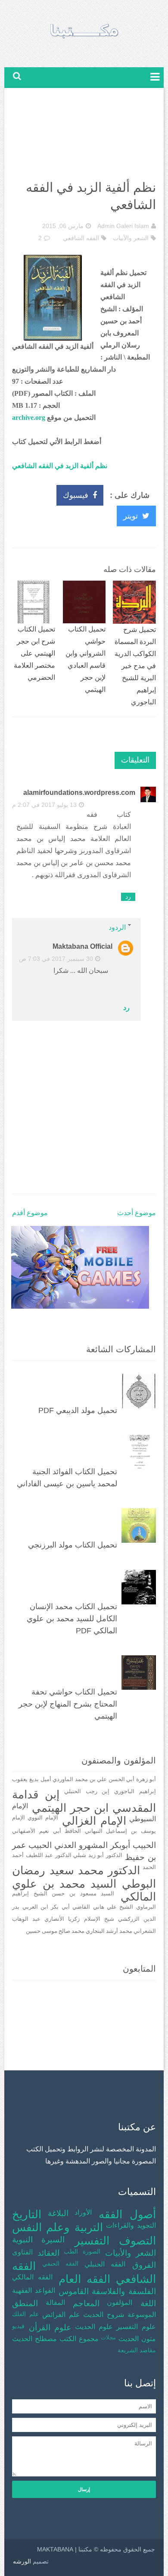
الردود (117, 927)
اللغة (148, 2303)
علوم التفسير (136, 2327)
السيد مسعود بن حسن (83, 1894)
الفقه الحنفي (60, 2263)
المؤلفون (120, 2302)
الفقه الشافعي (81, 238)
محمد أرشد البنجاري (109, 1931)
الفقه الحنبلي (105, 2264)
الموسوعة (142, 2315)
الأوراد (83, 2212)
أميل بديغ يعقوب (31, 1779)
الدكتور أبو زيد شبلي (98, 1855)
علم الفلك (25, 2314)
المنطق (25, 2303)
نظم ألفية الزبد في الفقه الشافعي (60, 466)
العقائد (48, 2253)
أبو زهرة (146, 1779)
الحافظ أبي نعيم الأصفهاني (47, 1831)
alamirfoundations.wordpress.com (79, 792)
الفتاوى (22, 2252)
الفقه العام (84, 2279)
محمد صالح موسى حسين (55, 1931)
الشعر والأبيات (131, 238)
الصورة (92, 2251)
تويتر (131, 516)
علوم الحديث (94, 2327)
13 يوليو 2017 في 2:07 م (44, 805)
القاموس (74, 2291)
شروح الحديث (104, 2315)
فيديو (18, 2326)
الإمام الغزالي (94, 1821)
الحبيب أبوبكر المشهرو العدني (105, 1845)
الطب (71, 2251)
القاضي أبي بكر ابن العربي (56, 1907)
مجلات (108, 2338)
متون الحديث (137, 2339)
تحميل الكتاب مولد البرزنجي (73, 1545)
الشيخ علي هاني (113, 1907)
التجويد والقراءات (131, 2225)
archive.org (29, 417)
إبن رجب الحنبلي (87, 1791)
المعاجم (86, 2303)
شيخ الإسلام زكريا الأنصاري (79, 1919)
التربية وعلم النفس (57, 2227)
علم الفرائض (61, 2315)
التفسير (92, 2241)
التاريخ (27, 2215)
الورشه (22, 2561)
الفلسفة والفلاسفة (124, 2291)
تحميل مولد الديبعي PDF (78, 1410)
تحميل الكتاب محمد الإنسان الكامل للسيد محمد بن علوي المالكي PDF (72, 1619)
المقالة (55, 2302)
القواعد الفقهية (34, 2290)
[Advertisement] (84, 136)
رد (128, 897)
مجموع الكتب (79, 2339)
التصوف (137, 2241)
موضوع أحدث (137, 1213)
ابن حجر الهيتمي (70, 1808)
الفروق (144, 2265)
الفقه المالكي (32, 2277)
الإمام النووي (43, 1818)
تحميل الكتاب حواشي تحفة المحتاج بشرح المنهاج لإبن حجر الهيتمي (68, 1704)
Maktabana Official (82, 946)
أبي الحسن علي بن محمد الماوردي (93, 1779)
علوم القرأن (50, 2327)
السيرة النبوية (38, 2240)
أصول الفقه (127, 2215)
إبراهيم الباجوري (135, 1791)
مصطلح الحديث (34, 2339)
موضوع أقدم (30, 1213)
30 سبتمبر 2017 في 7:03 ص (56, 959)
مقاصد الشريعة (137, 2350)
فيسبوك (76, 495)
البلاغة (58, 2213)
